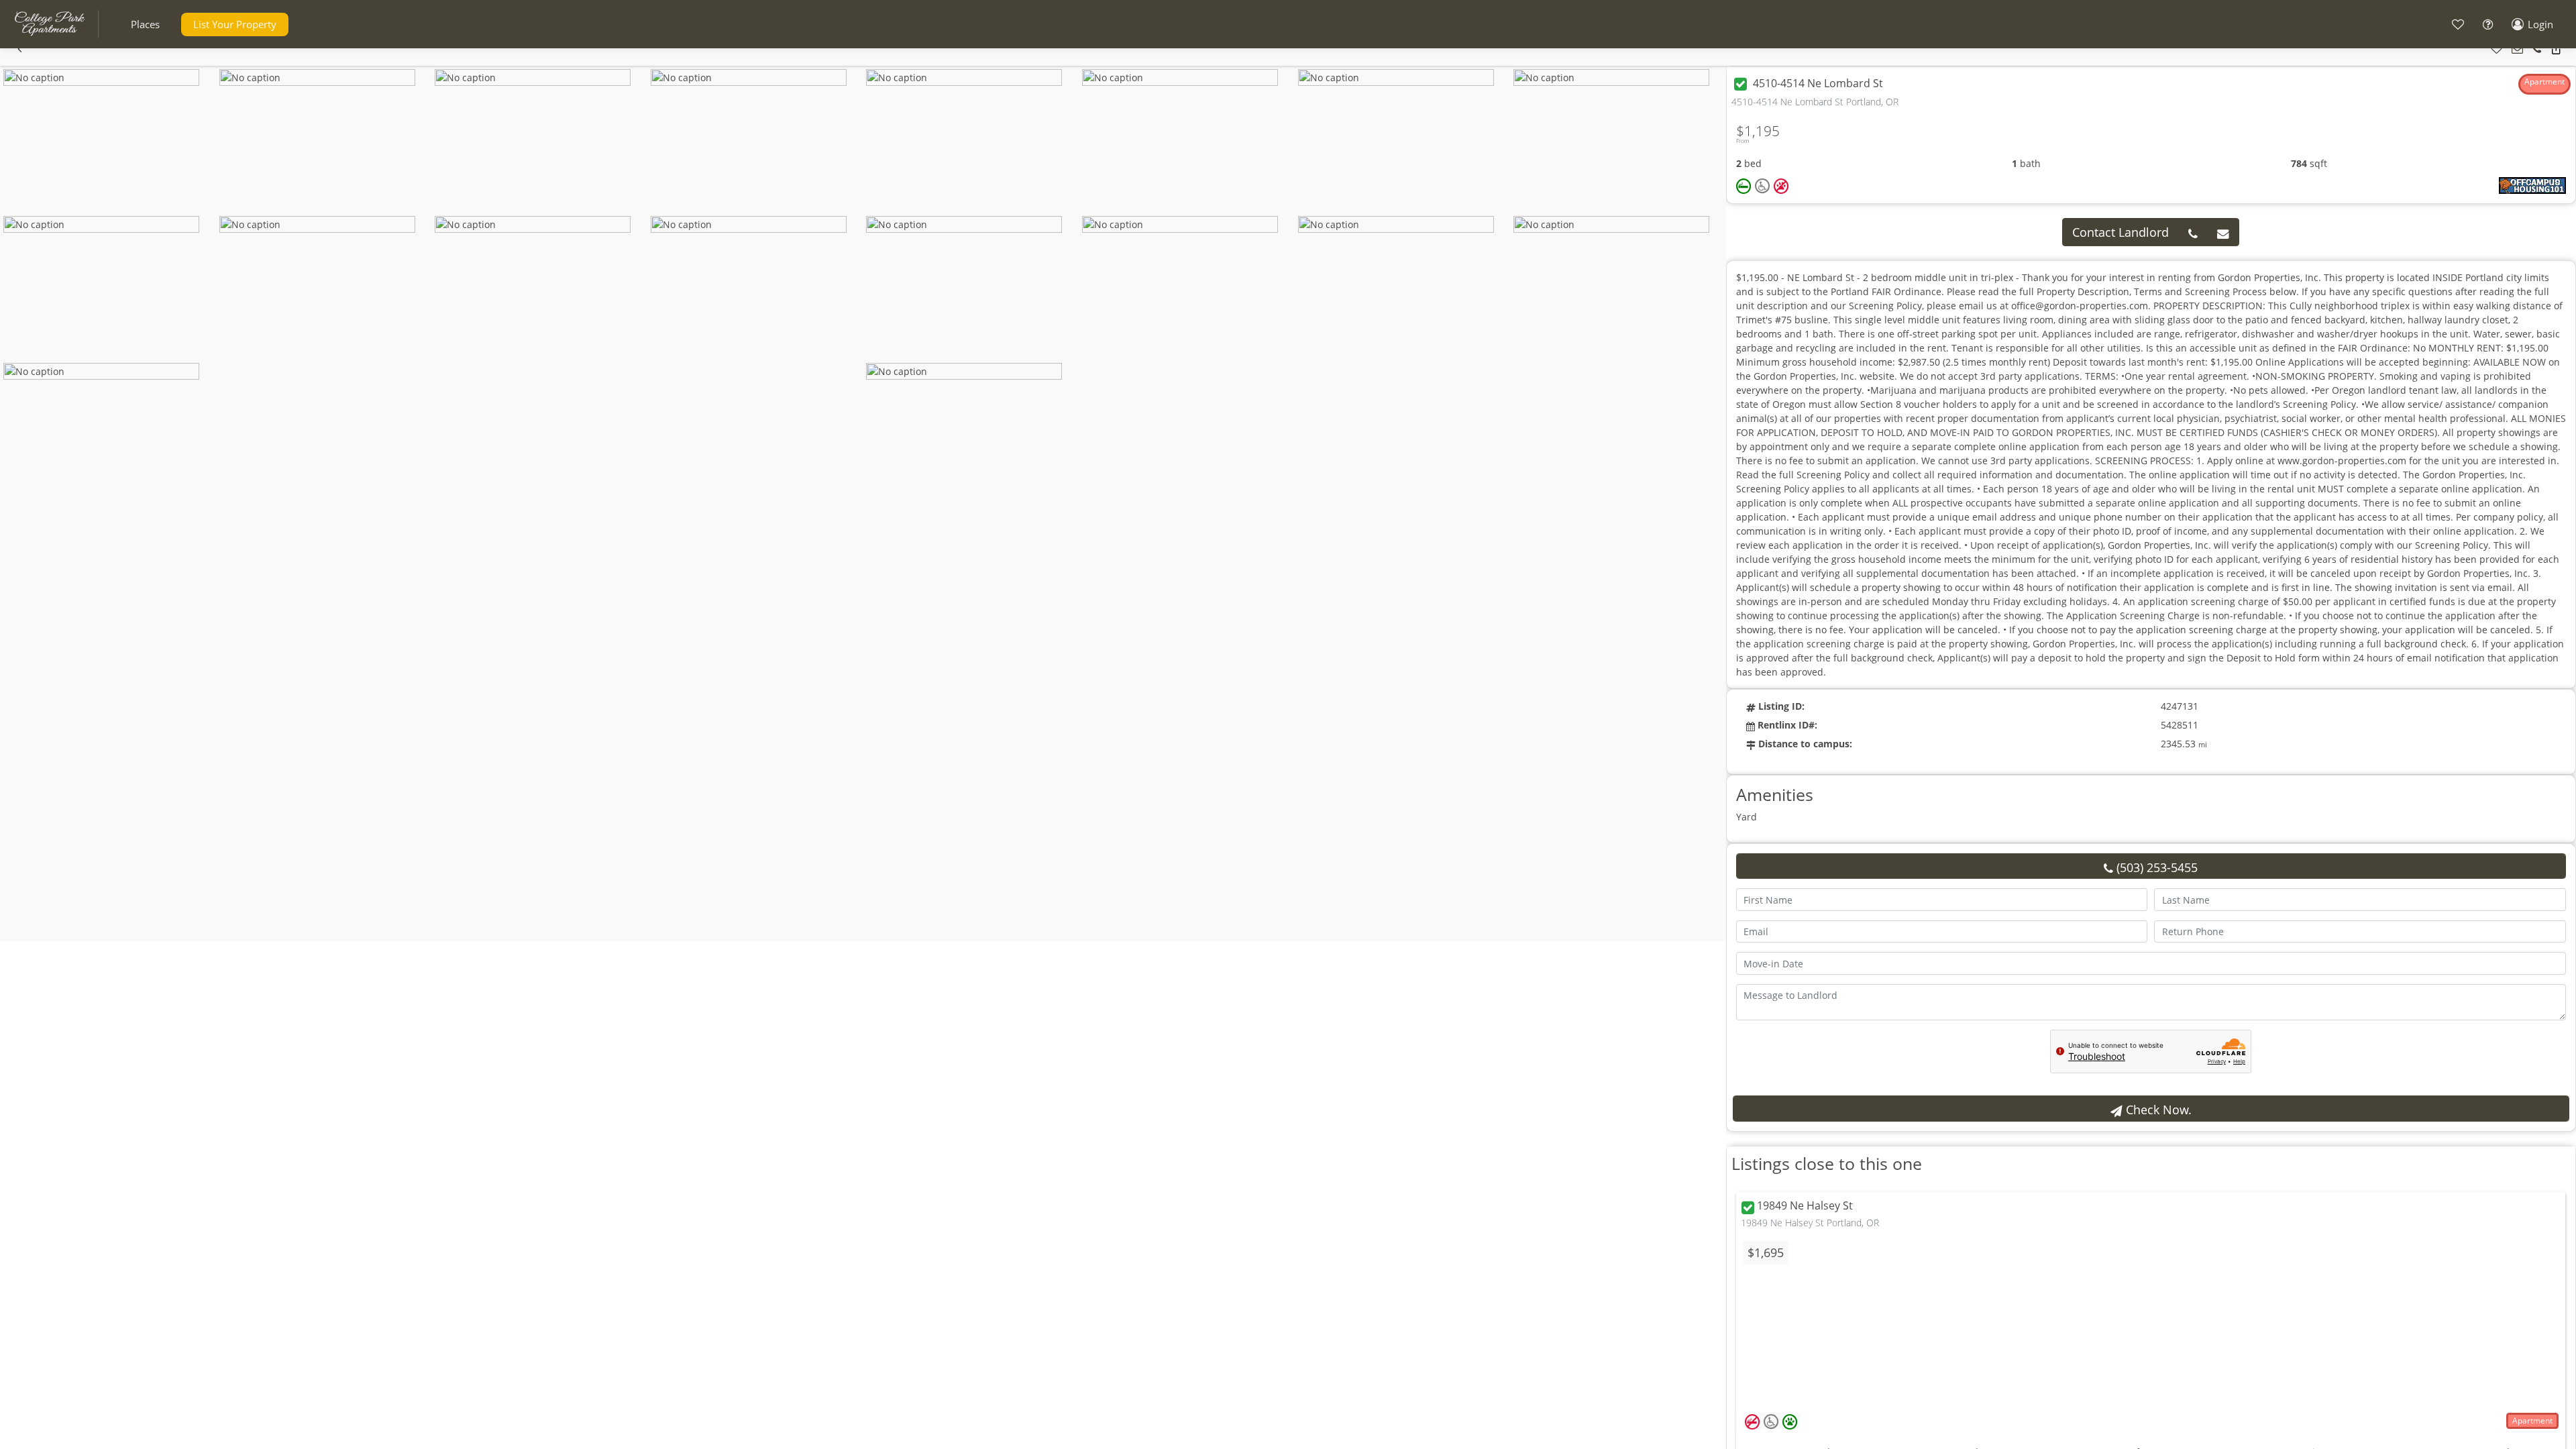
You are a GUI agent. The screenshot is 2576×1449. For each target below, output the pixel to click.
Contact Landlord (2121, 232)
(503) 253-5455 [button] (2155, 867)
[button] (145, 24)
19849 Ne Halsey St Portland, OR (1810, 1223)
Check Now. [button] (2157, 1110)
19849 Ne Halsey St (1805, 1206)
